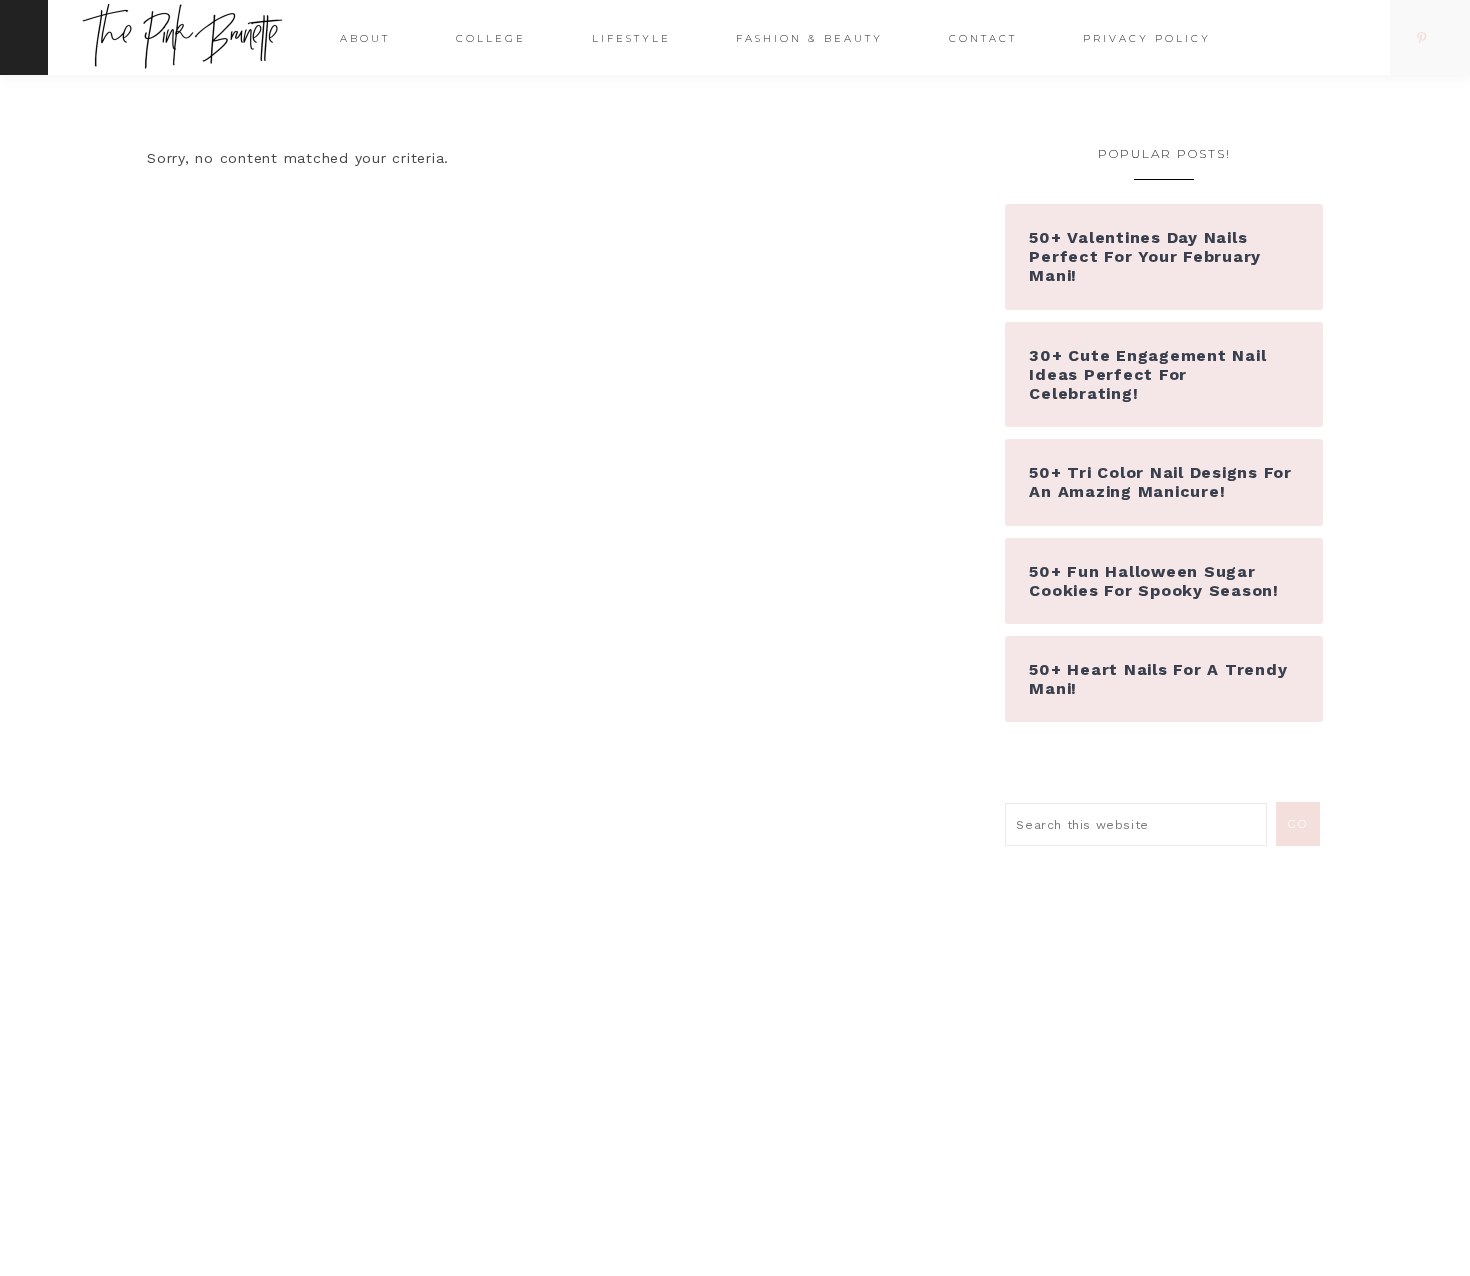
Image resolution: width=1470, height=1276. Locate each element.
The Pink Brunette (187, 36)
